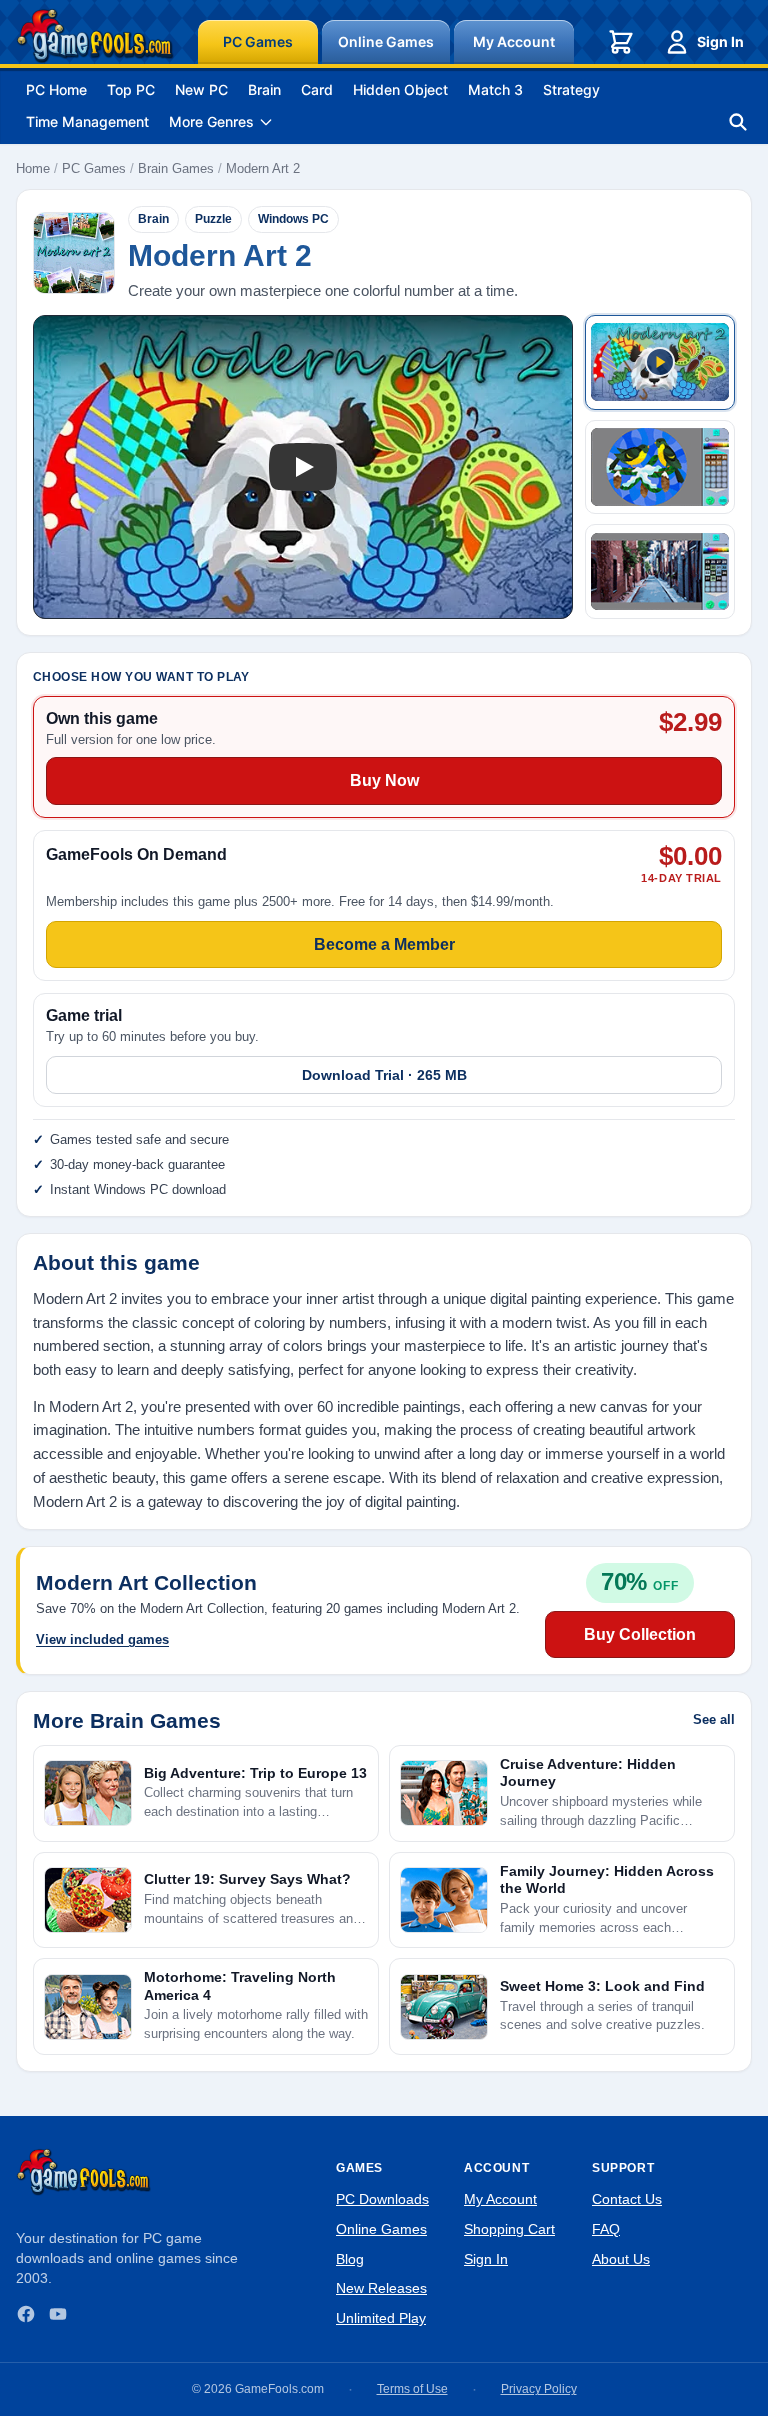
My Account (514, 41)
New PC (201, 89)
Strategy (571, 89)
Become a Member (384, 944)
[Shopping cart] (621, 42)
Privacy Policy (539, 2389)
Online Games (386, 41)
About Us (621, 2259)
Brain (264, 89)
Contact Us (627, 2199)
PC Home (56, 89)
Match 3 (495, 89)
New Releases (381, 2288)
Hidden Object (400, 89)
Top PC (131, 89)
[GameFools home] (95, 36)
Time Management (87, 121)
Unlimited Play (381, 2318)
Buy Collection (640, 1634)
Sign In (720, 41)
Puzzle (213, 219)
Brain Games (176, 168)
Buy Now (384, 780)
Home (33, 168)
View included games (102, 1639)
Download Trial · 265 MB (384, 1075)
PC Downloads (382, 2199)
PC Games (258, 41)
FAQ (606, 2229)
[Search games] (738, 122)
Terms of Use (412, 2389)
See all (714, 1719)
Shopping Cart (509, 2229)
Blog (350, 2259)
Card (317, 89)
